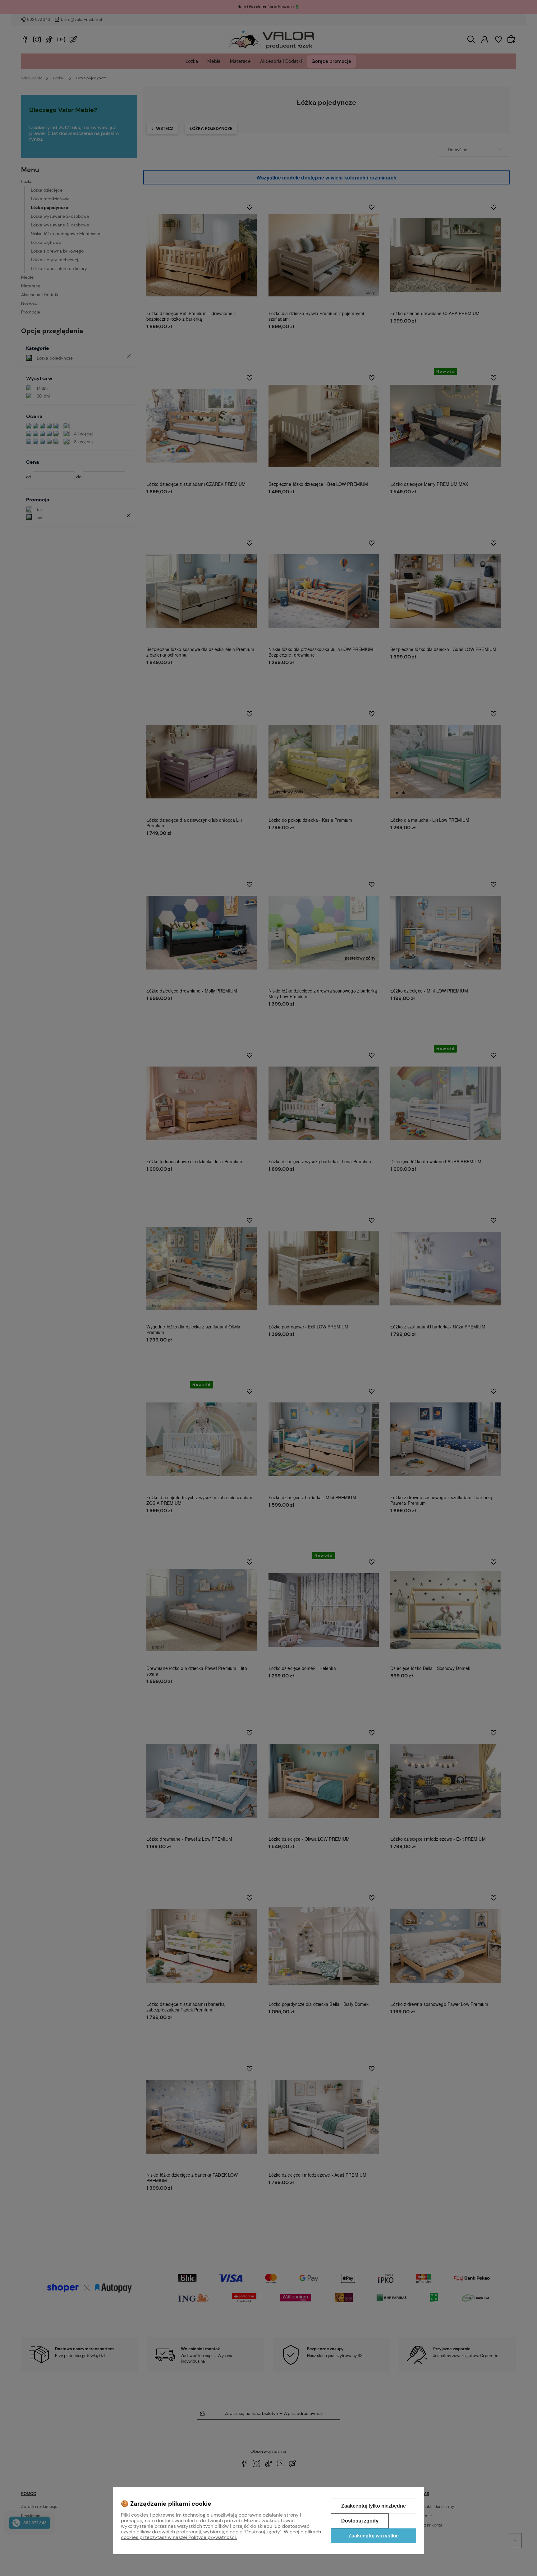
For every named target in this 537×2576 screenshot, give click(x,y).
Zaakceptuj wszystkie (374, 2536)
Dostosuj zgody (360, 2521)
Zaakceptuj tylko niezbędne (374, 2506)
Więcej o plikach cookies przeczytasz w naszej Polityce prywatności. (221, 2534)
